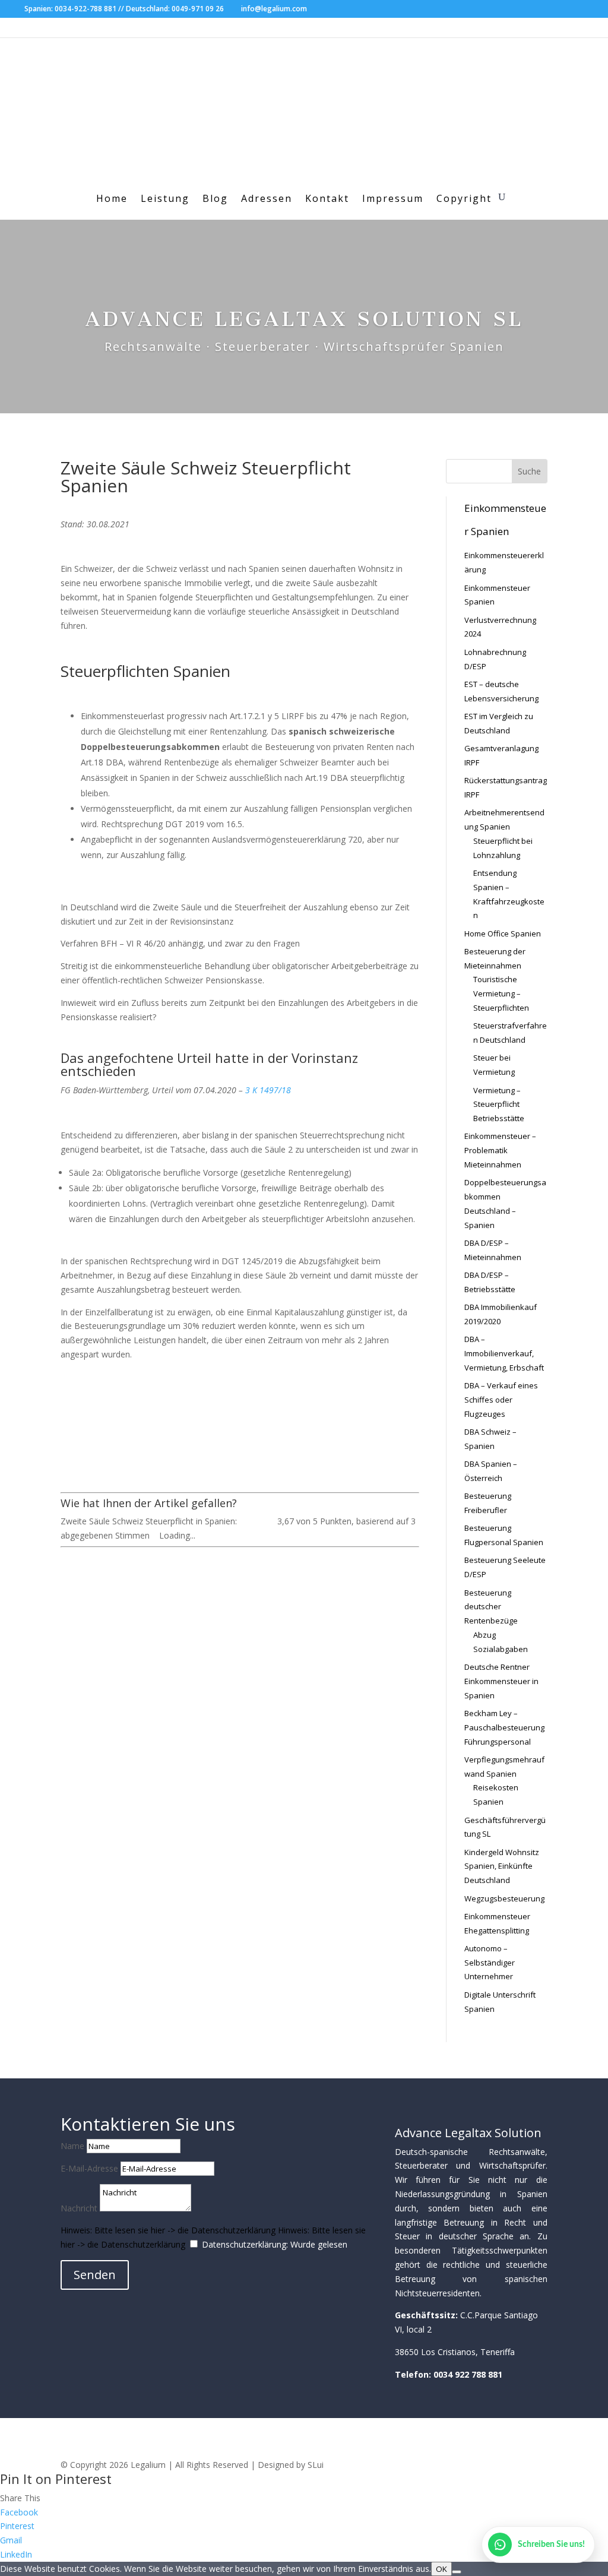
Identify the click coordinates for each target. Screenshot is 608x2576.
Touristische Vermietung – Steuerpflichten (501, 993)
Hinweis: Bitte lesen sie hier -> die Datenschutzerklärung (168, 2230)
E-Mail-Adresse (89, 2168)
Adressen (267, 200)
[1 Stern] (243, 1521)
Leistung (165, 200)
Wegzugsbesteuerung (504, 1898)
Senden (95, 2275)
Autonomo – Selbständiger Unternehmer (490, 1963)
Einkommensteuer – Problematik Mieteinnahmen (500, 1150)
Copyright (464, 200)
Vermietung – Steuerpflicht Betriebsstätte (499, 1105)
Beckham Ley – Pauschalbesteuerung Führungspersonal (504, 1727)
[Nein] (457, 2572)
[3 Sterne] (257, 1521)
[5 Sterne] (271, 1521)
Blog (215, 200)
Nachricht (79, 2208)
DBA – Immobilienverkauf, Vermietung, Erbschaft (504, 1353)
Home (112, 200)
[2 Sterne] (250, 1521)
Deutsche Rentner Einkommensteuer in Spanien (501, 1681)
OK (441, 2569)
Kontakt (327, 200)
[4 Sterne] (264, 1521)
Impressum (393, 200)
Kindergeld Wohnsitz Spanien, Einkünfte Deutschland (502, 1866)
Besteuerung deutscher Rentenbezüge (491, 1607)
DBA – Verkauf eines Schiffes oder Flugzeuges (501, 1400)
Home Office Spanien (503, 933)
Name (72, 2146)
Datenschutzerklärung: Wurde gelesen (275, 2244)
